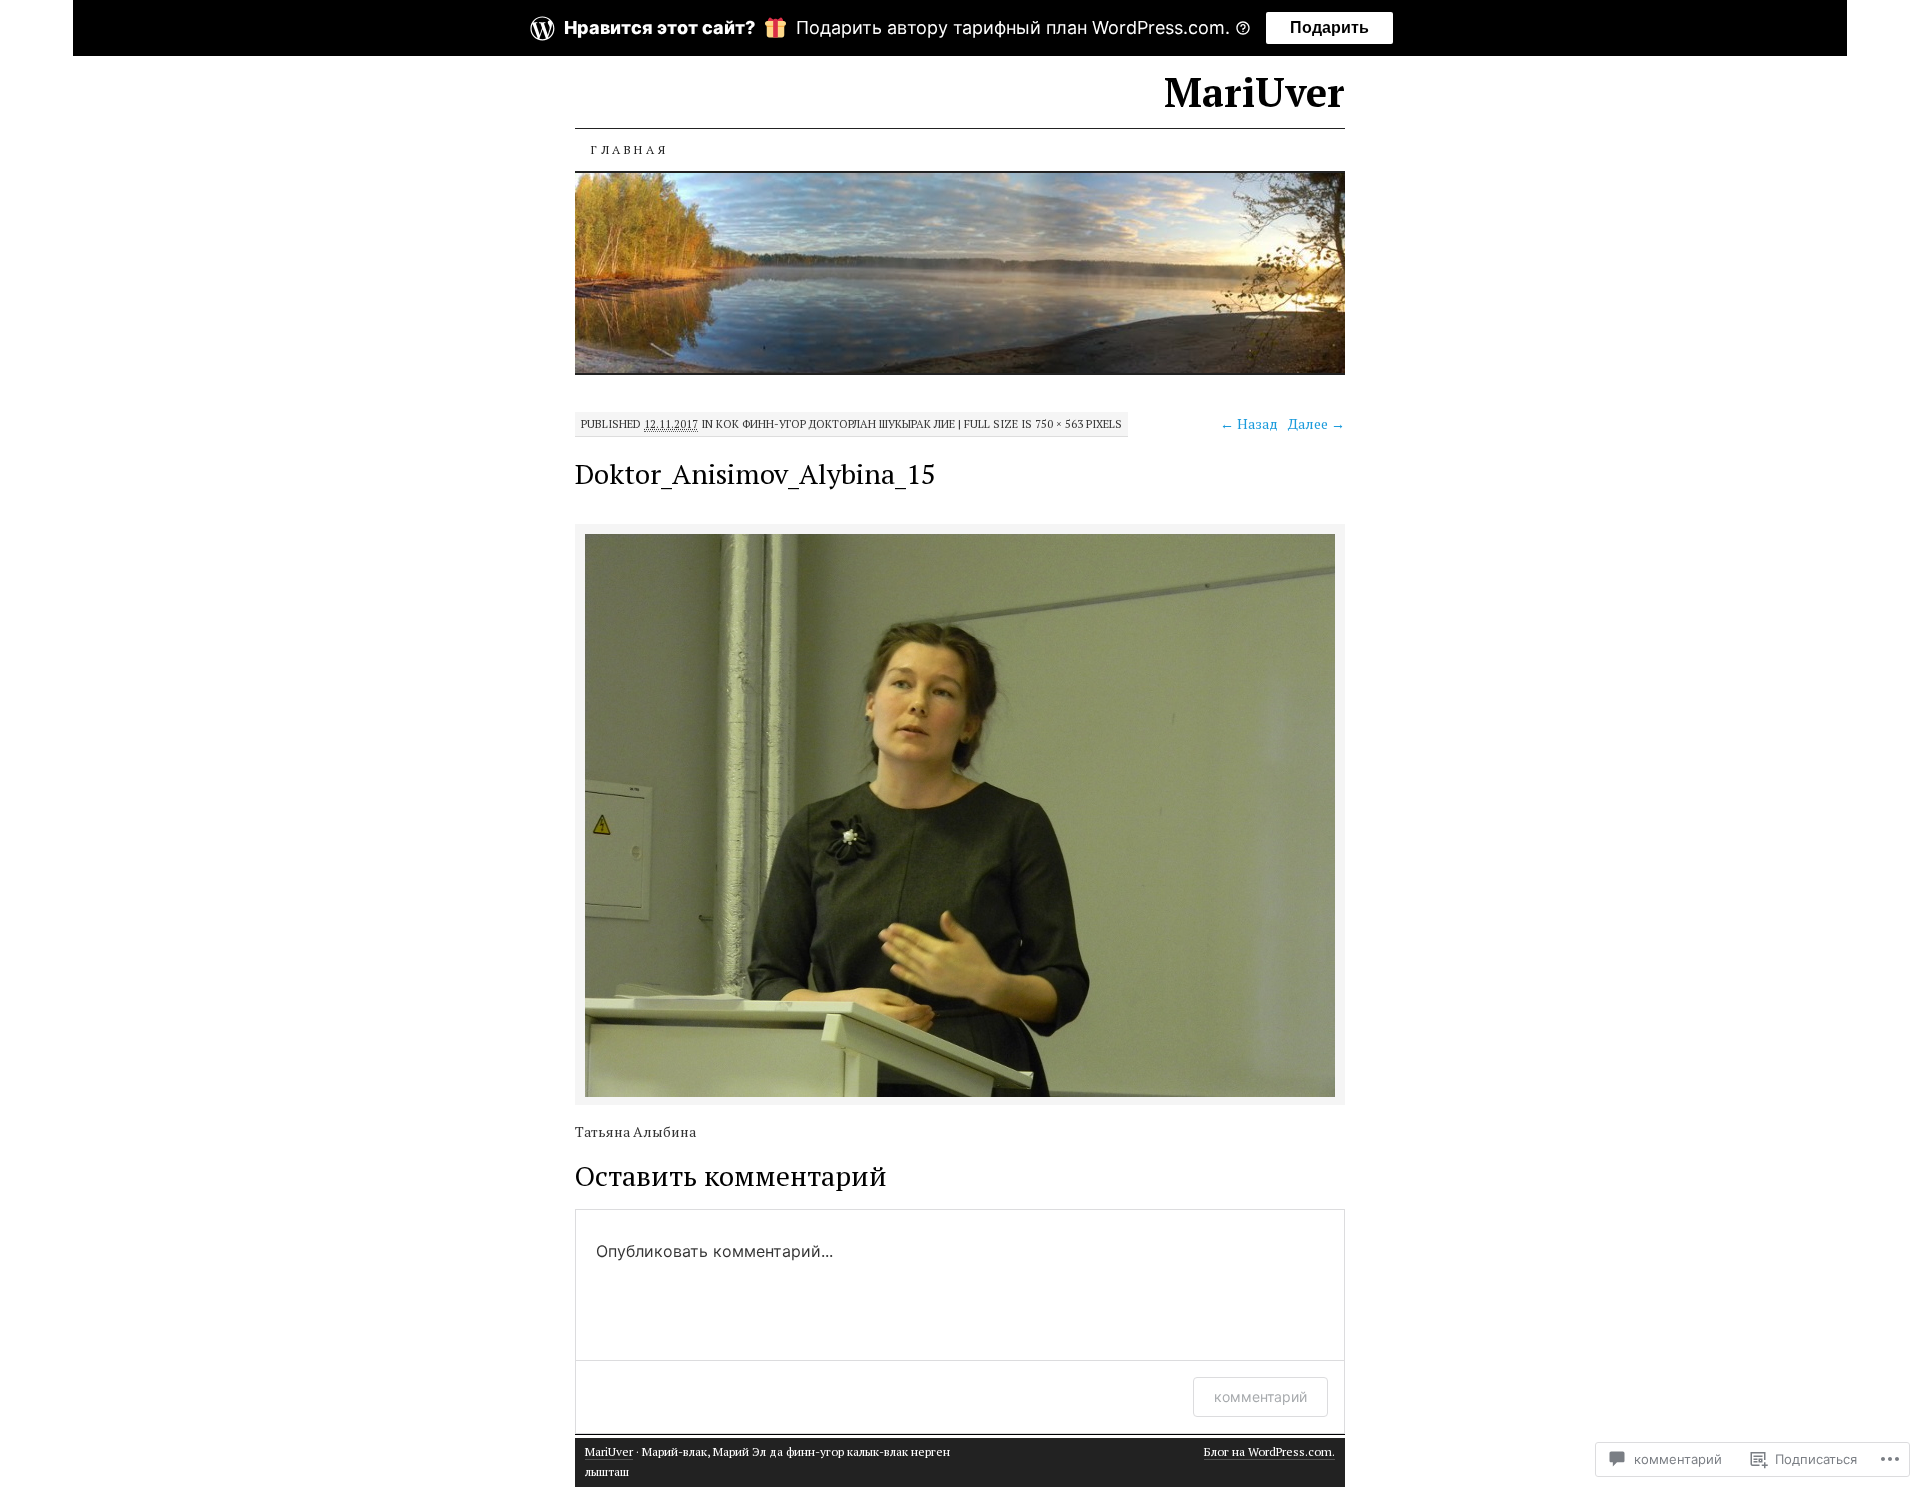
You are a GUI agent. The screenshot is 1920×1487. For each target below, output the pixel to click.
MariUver (1254, 91)
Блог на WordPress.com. (1269, 1451)
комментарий (1260, 1396)
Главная (629, 149)
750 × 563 (1059, 424)
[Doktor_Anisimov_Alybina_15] (960, 1093)
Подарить (1329, 27)
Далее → (1316, 423)
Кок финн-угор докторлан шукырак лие (835, 424)
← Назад (1249, 423)
